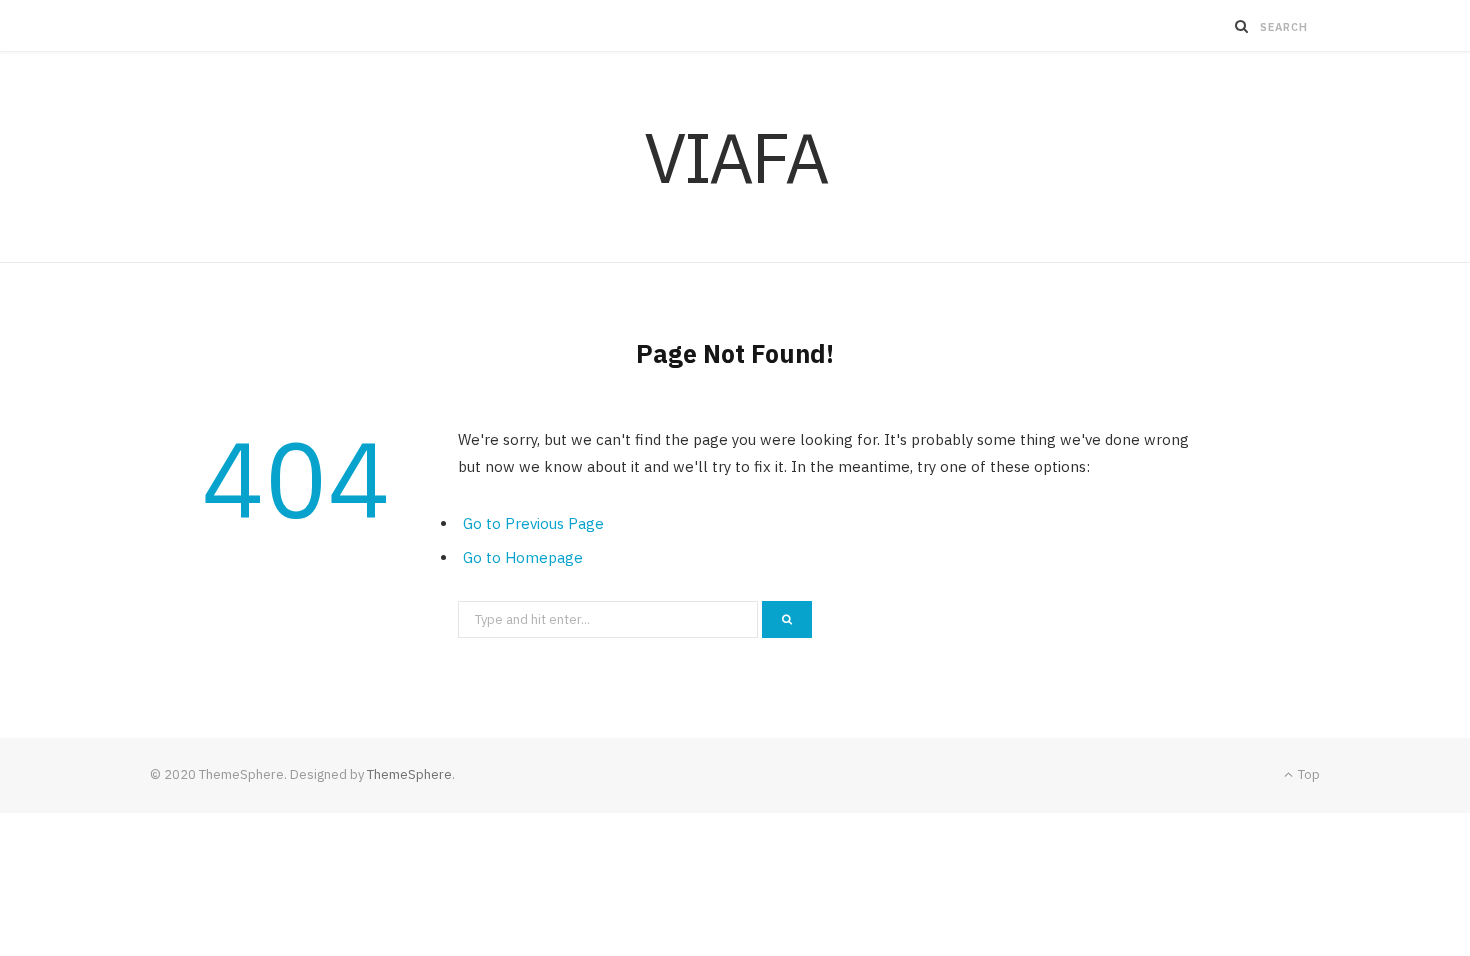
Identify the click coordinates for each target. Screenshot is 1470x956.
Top (1307, 774)
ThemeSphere (409, 774)
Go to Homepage (523, 557)
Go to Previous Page (533, 523)
